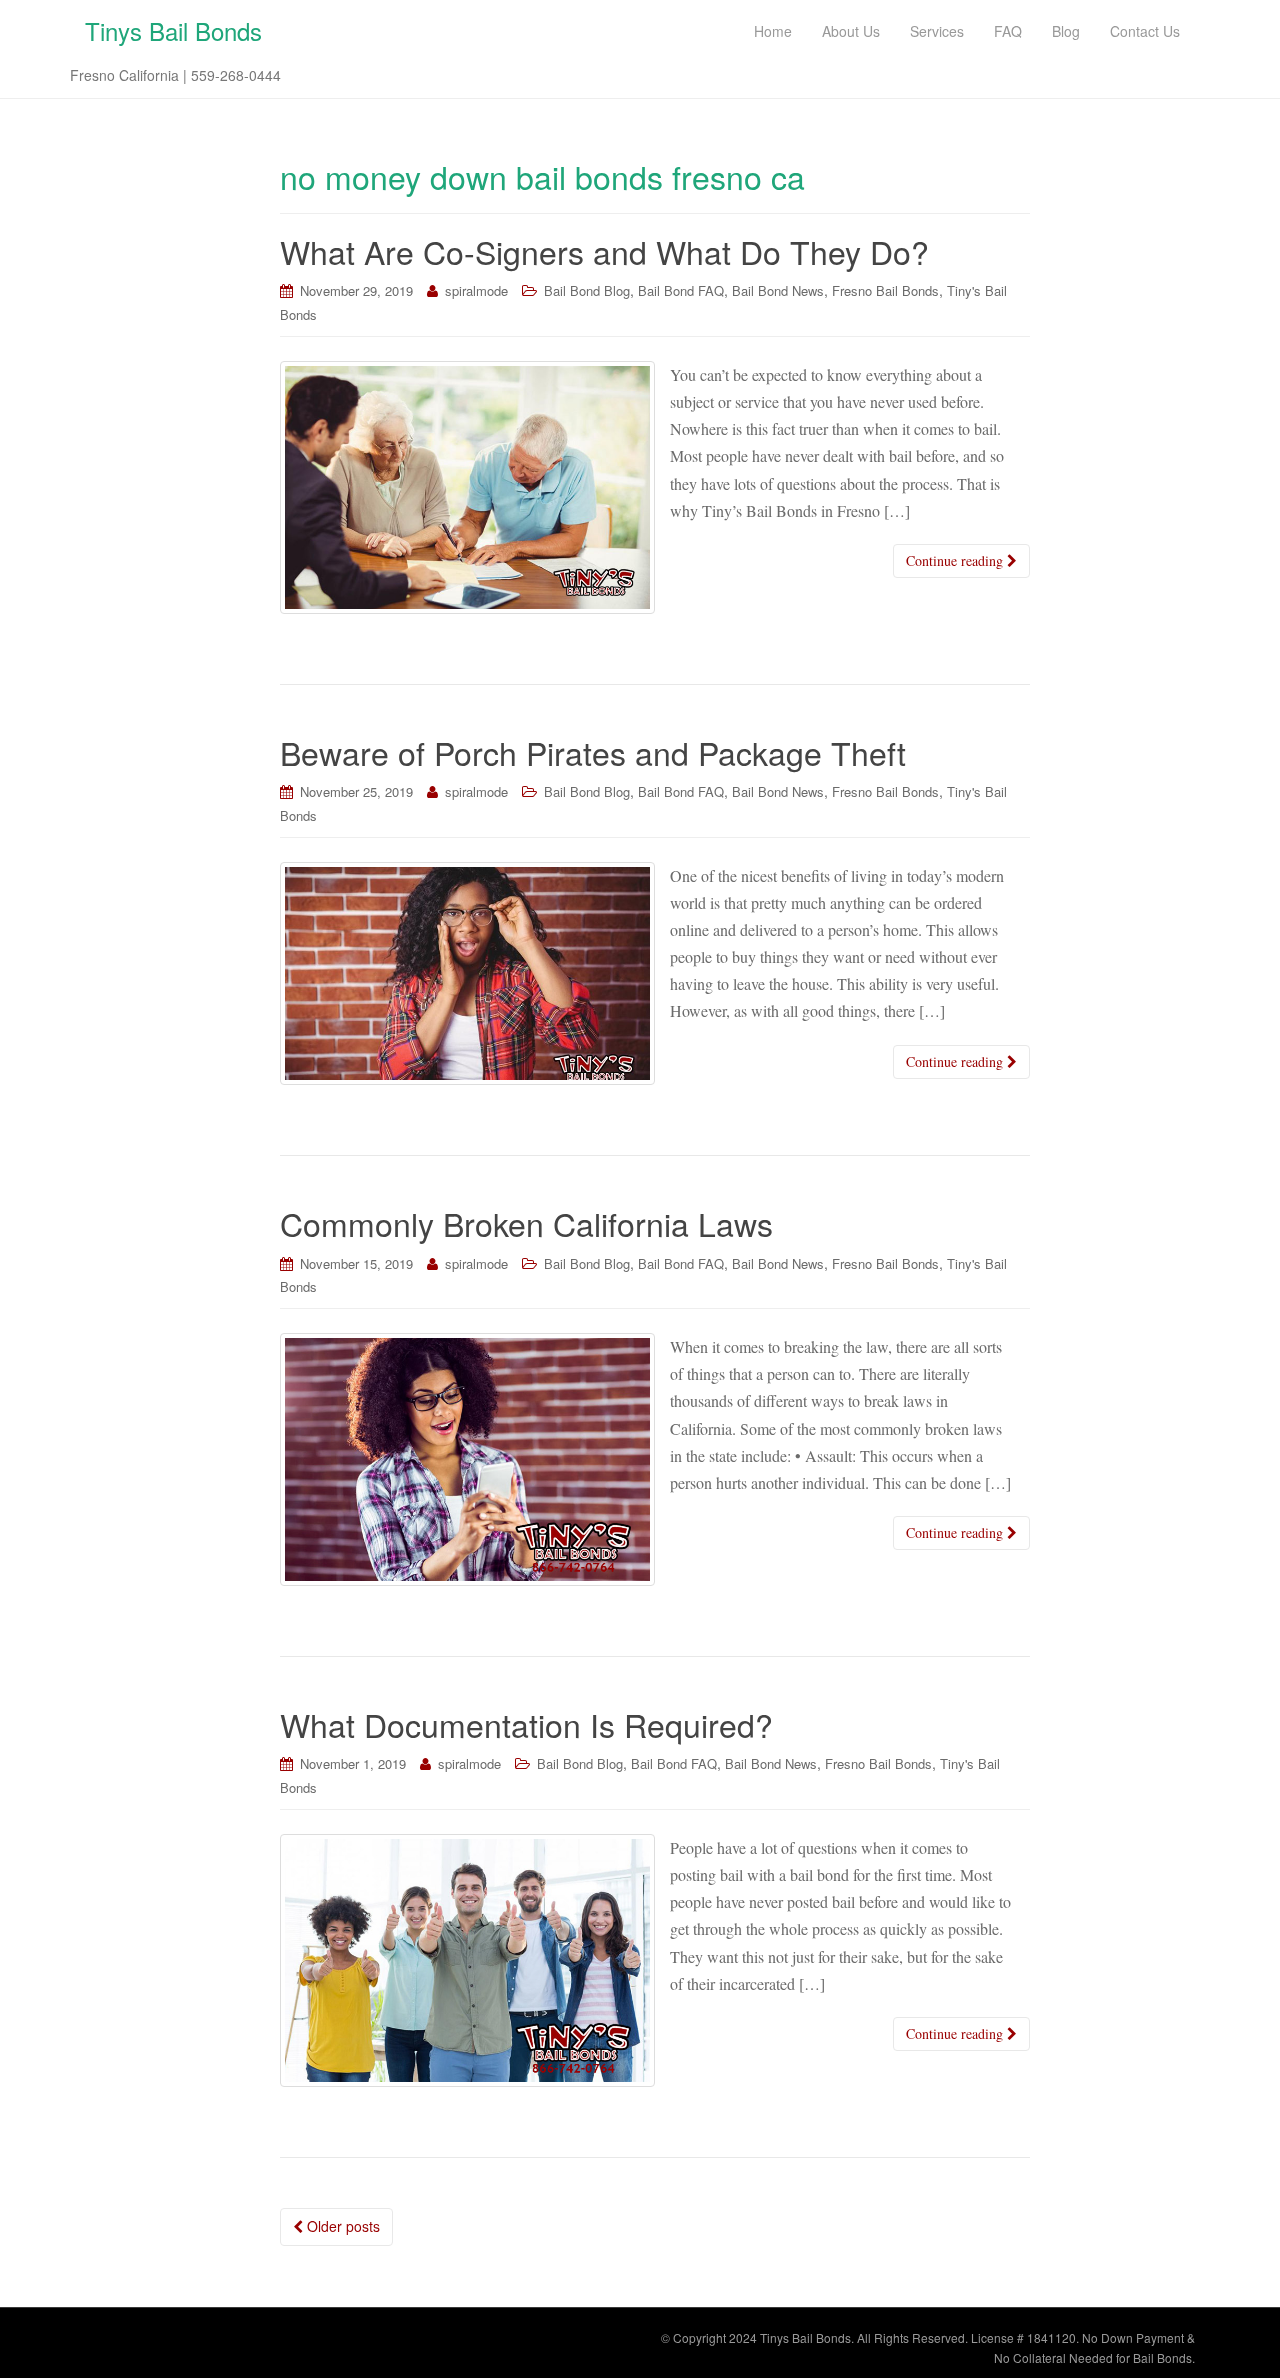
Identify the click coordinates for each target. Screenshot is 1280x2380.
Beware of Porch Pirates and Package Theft (593, 752)
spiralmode (476, 290)
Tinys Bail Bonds (173, 30)
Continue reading (956, 560)
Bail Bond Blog (587, 290)
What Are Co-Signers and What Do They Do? (604, 251)
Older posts (341, 2226)
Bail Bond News (778, 290)
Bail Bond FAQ (681, 290)
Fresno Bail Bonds (885, 290)
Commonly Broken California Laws (526, 1223)
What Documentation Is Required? (526, 1724)
